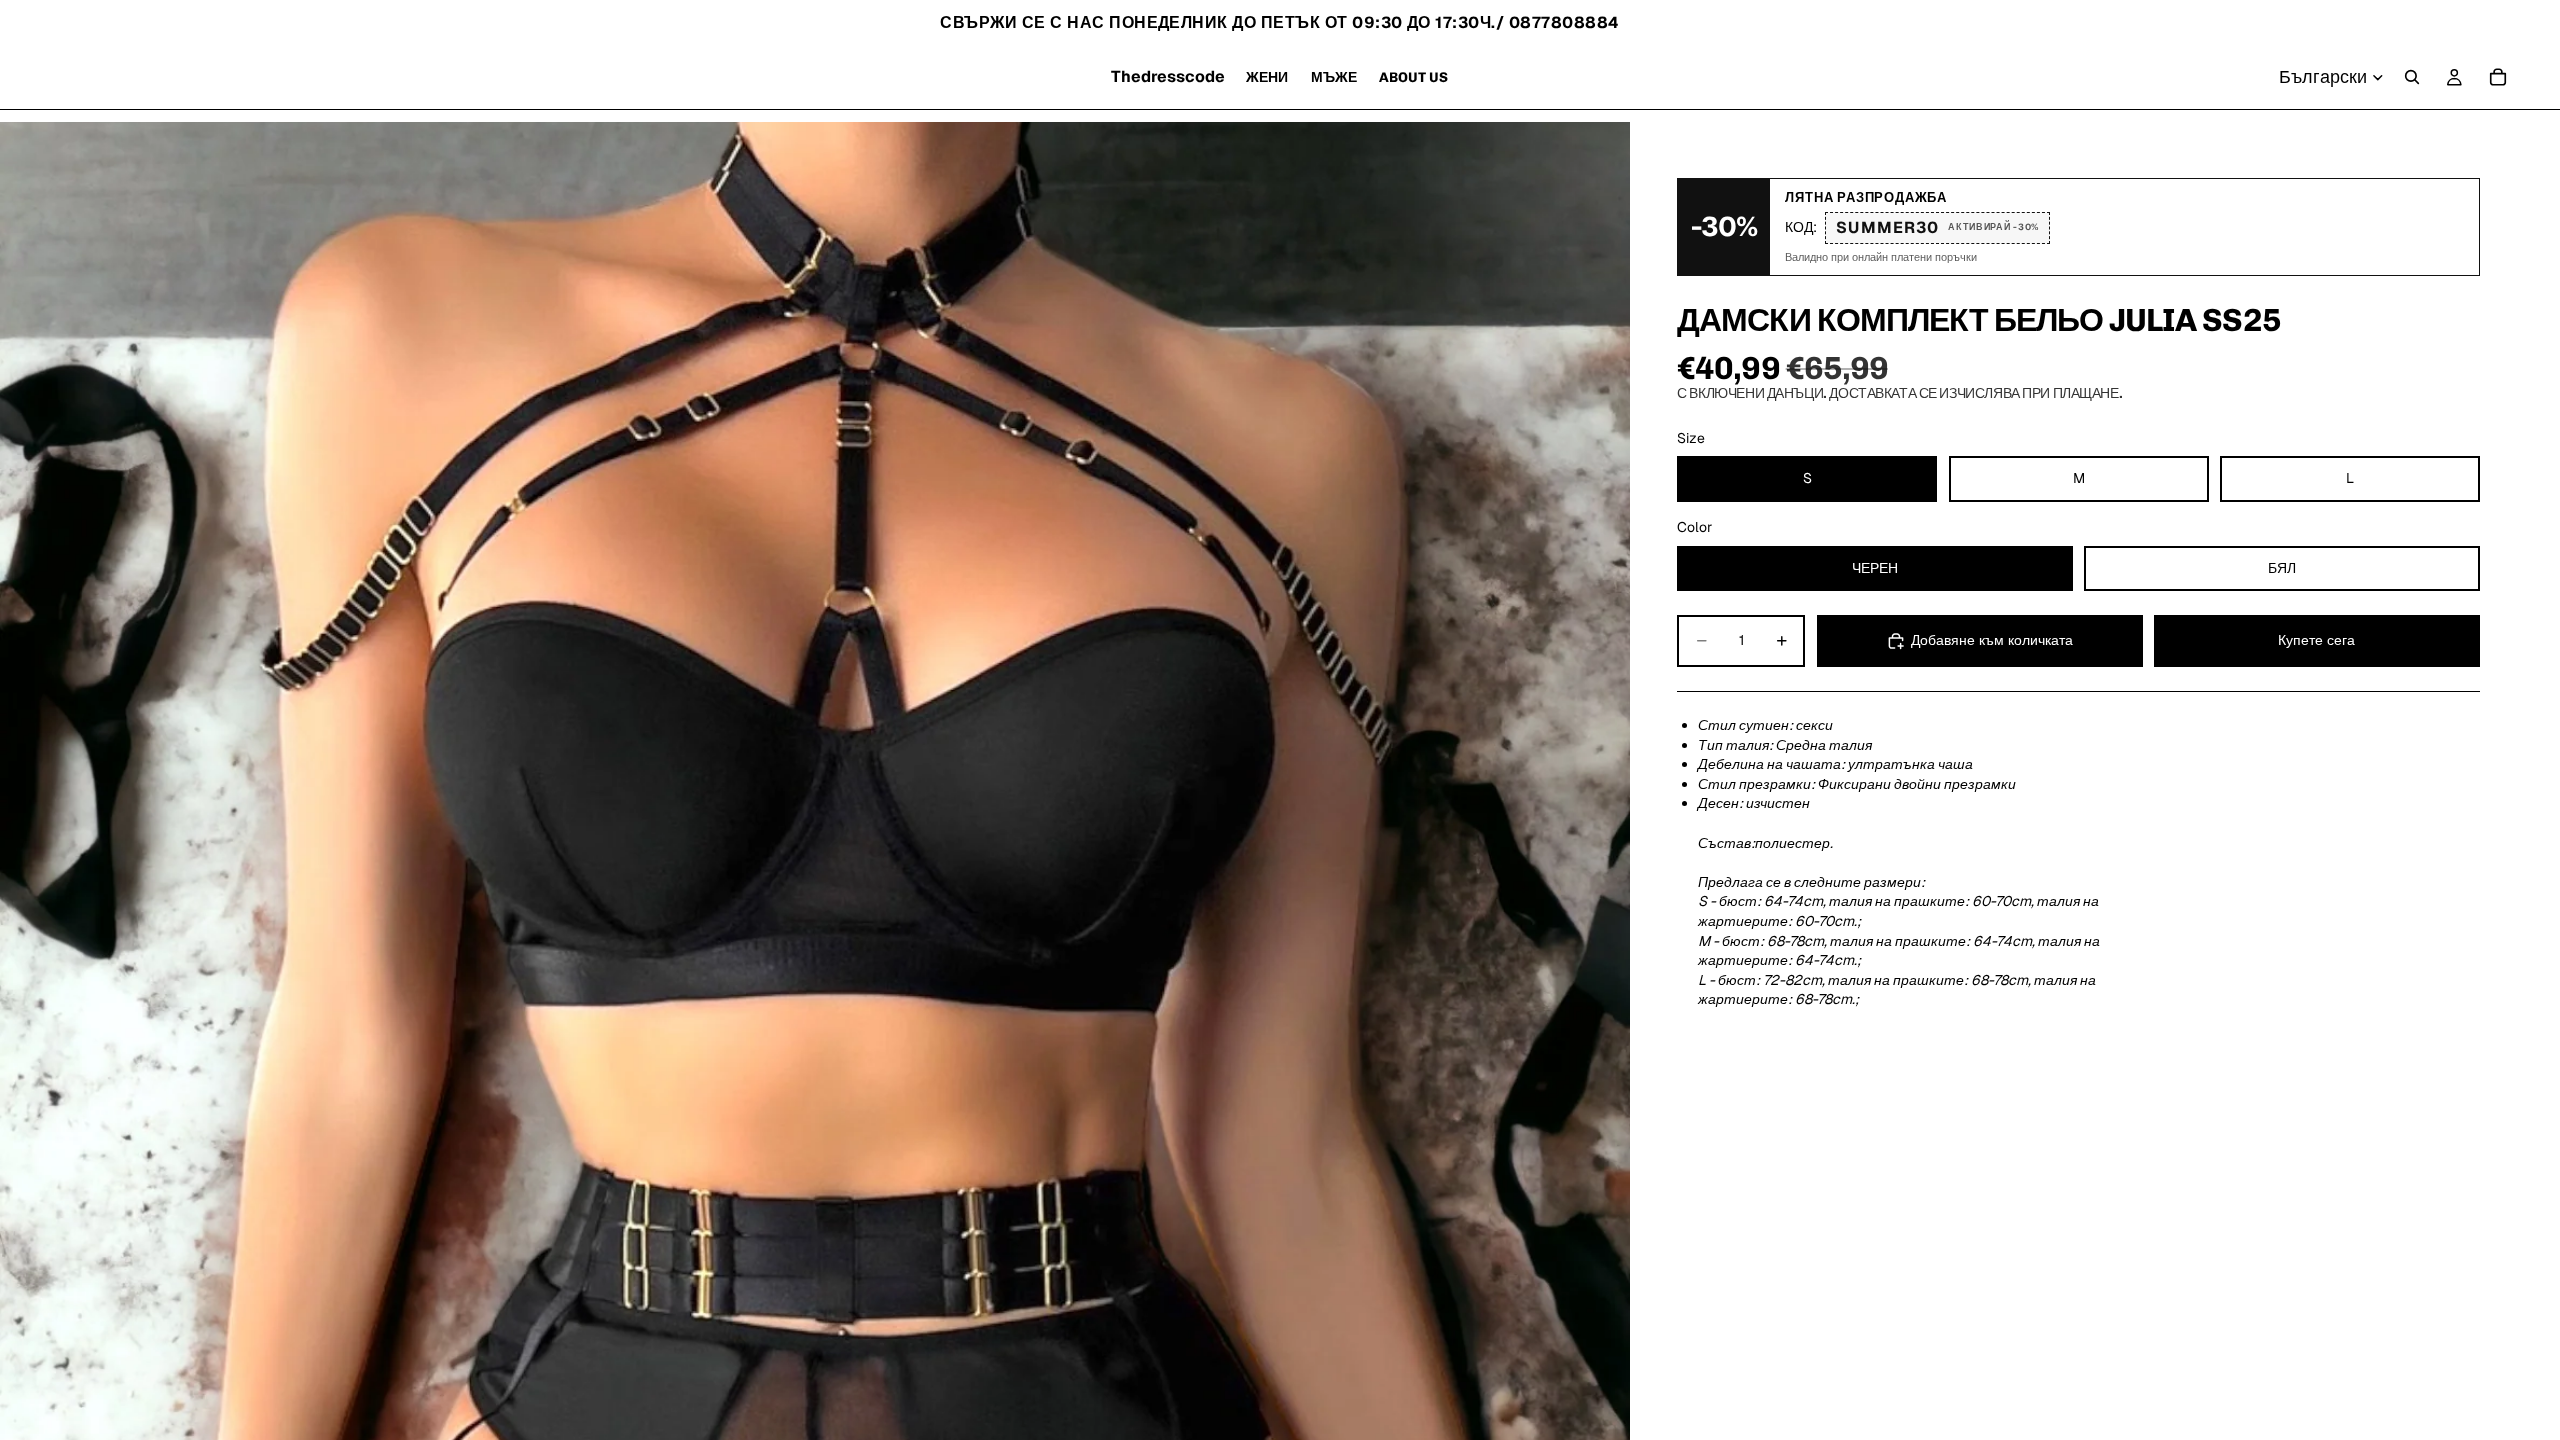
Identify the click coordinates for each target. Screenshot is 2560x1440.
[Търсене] (2412, 77)
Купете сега (2316, 640)
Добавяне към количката (1992, 640)
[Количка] (2498, 77)
